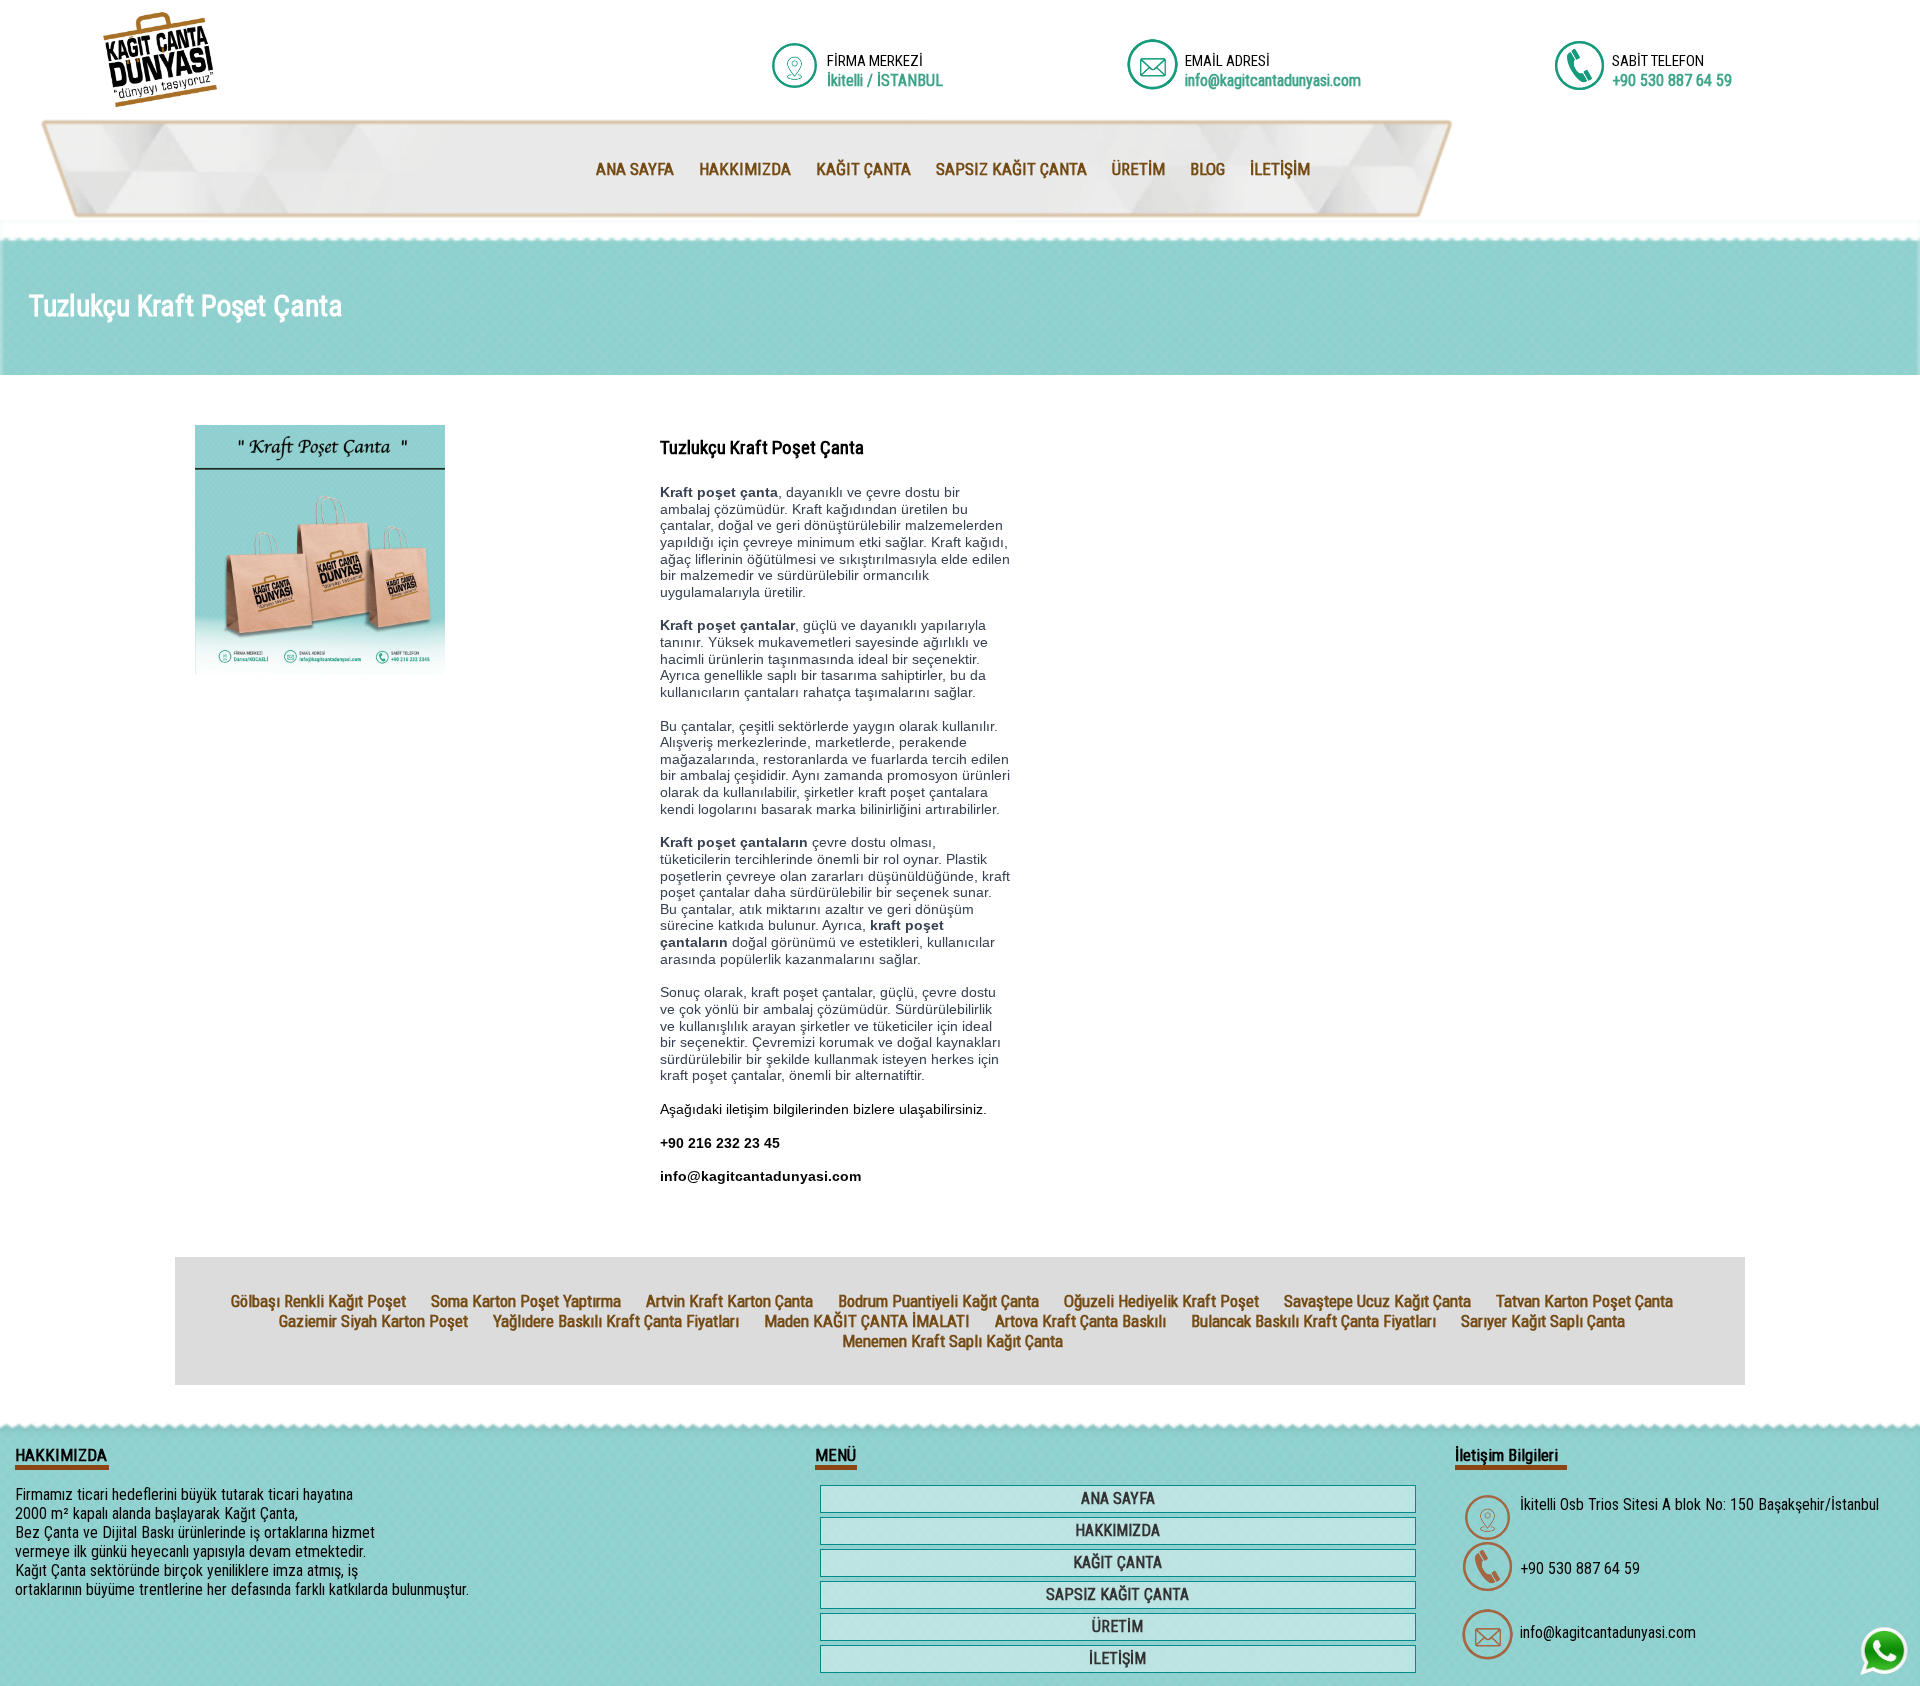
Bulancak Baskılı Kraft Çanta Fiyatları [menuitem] (1313, 1321)
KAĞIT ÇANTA (1117, 1562)
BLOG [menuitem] (1207, 169)
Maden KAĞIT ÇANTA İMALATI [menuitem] (867, 1321)
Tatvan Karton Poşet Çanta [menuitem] (1584, 1301)
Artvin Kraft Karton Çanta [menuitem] (729, 1301)
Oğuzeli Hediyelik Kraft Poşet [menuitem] (1161, 1301)
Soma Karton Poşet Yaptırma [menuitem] (526, 1301)
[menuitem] (1120, 1501)
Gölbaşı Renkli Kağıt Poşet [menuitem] (318, 1301)
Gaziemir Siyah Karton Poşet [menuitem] (373, 1321)
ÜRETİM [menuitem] (1138, 169)
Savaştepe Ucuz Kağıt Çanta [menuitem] (1377, 1301)
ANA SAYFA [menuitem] (635, 169)
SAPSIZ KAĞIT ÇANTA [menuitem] (1011, 169)
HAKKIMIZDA (1117, 1530)
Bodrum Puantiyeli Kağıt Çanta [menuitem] (938, 1301)
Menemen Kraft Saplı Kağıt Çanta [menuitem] (952, 1341)
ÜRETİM (1117, 1626)
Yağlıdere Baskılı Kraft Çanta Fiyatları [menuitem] (616, 1321)
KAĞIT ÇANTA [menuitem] (863, 169)
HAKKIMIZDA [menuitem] (745, 169)
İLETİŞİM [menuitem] (1280, 169)
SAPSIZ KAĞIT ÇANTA (1117, 1594)
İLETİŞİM (1117, 1658)
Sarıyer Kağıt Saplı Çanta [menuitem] (1543, 1321)
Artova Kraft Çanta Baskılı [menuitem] (1080, 1321)
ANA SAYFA (1118, 1498)
